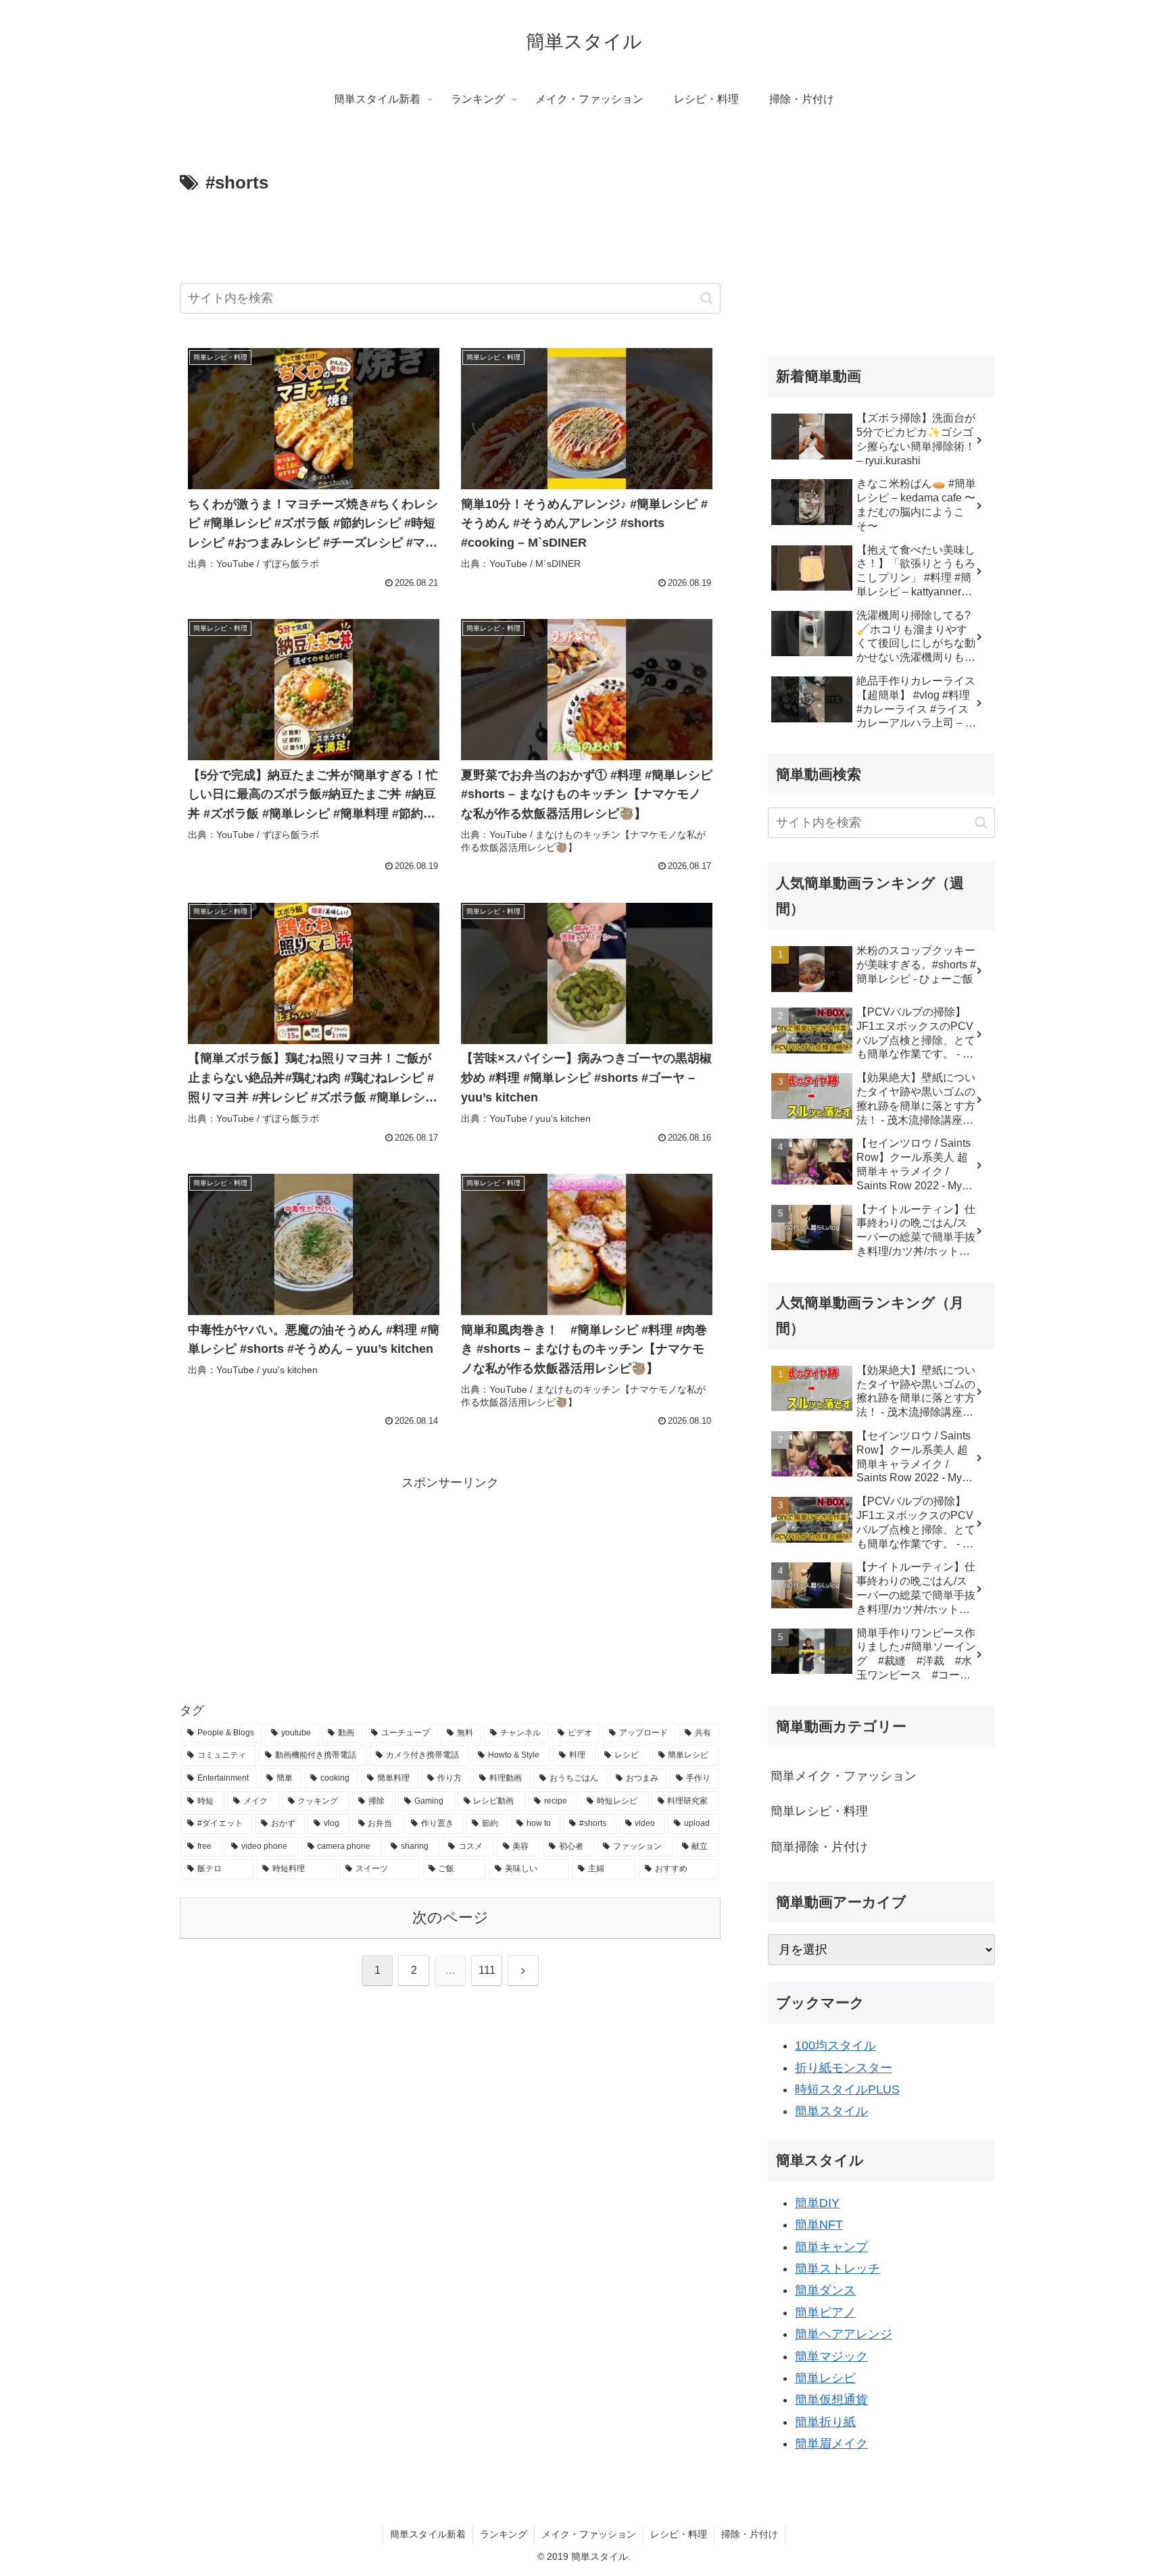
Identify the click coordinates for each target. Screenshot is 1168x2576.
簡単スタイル (831, 2111)
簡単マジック (831, 2356)
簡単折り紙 (825, 2422)
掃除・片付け (750, 2534)
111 (487, 1970)
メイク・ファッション (589, 2534)
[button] (707, 298)
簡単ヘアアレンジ (844, 2334)
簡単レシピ (825, 2378)
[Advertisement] (450, 236)
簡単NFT (819, 2225)
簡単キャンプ (831, 2247)
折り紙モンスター (844, 2068)
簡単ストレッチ (837, 2269)
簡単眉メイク (831, 2444)
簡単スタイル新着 (428, 2534)
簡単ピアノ (825, 2312)
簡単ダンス (825, 2290)
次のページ (451, 1917)
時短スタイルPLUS (847, 2089)
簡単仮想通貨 (831, 2400)
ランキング (504, 2534)
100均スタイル (835, 2046)
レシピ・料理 (679, 2534)
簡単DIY (817, 2203)
